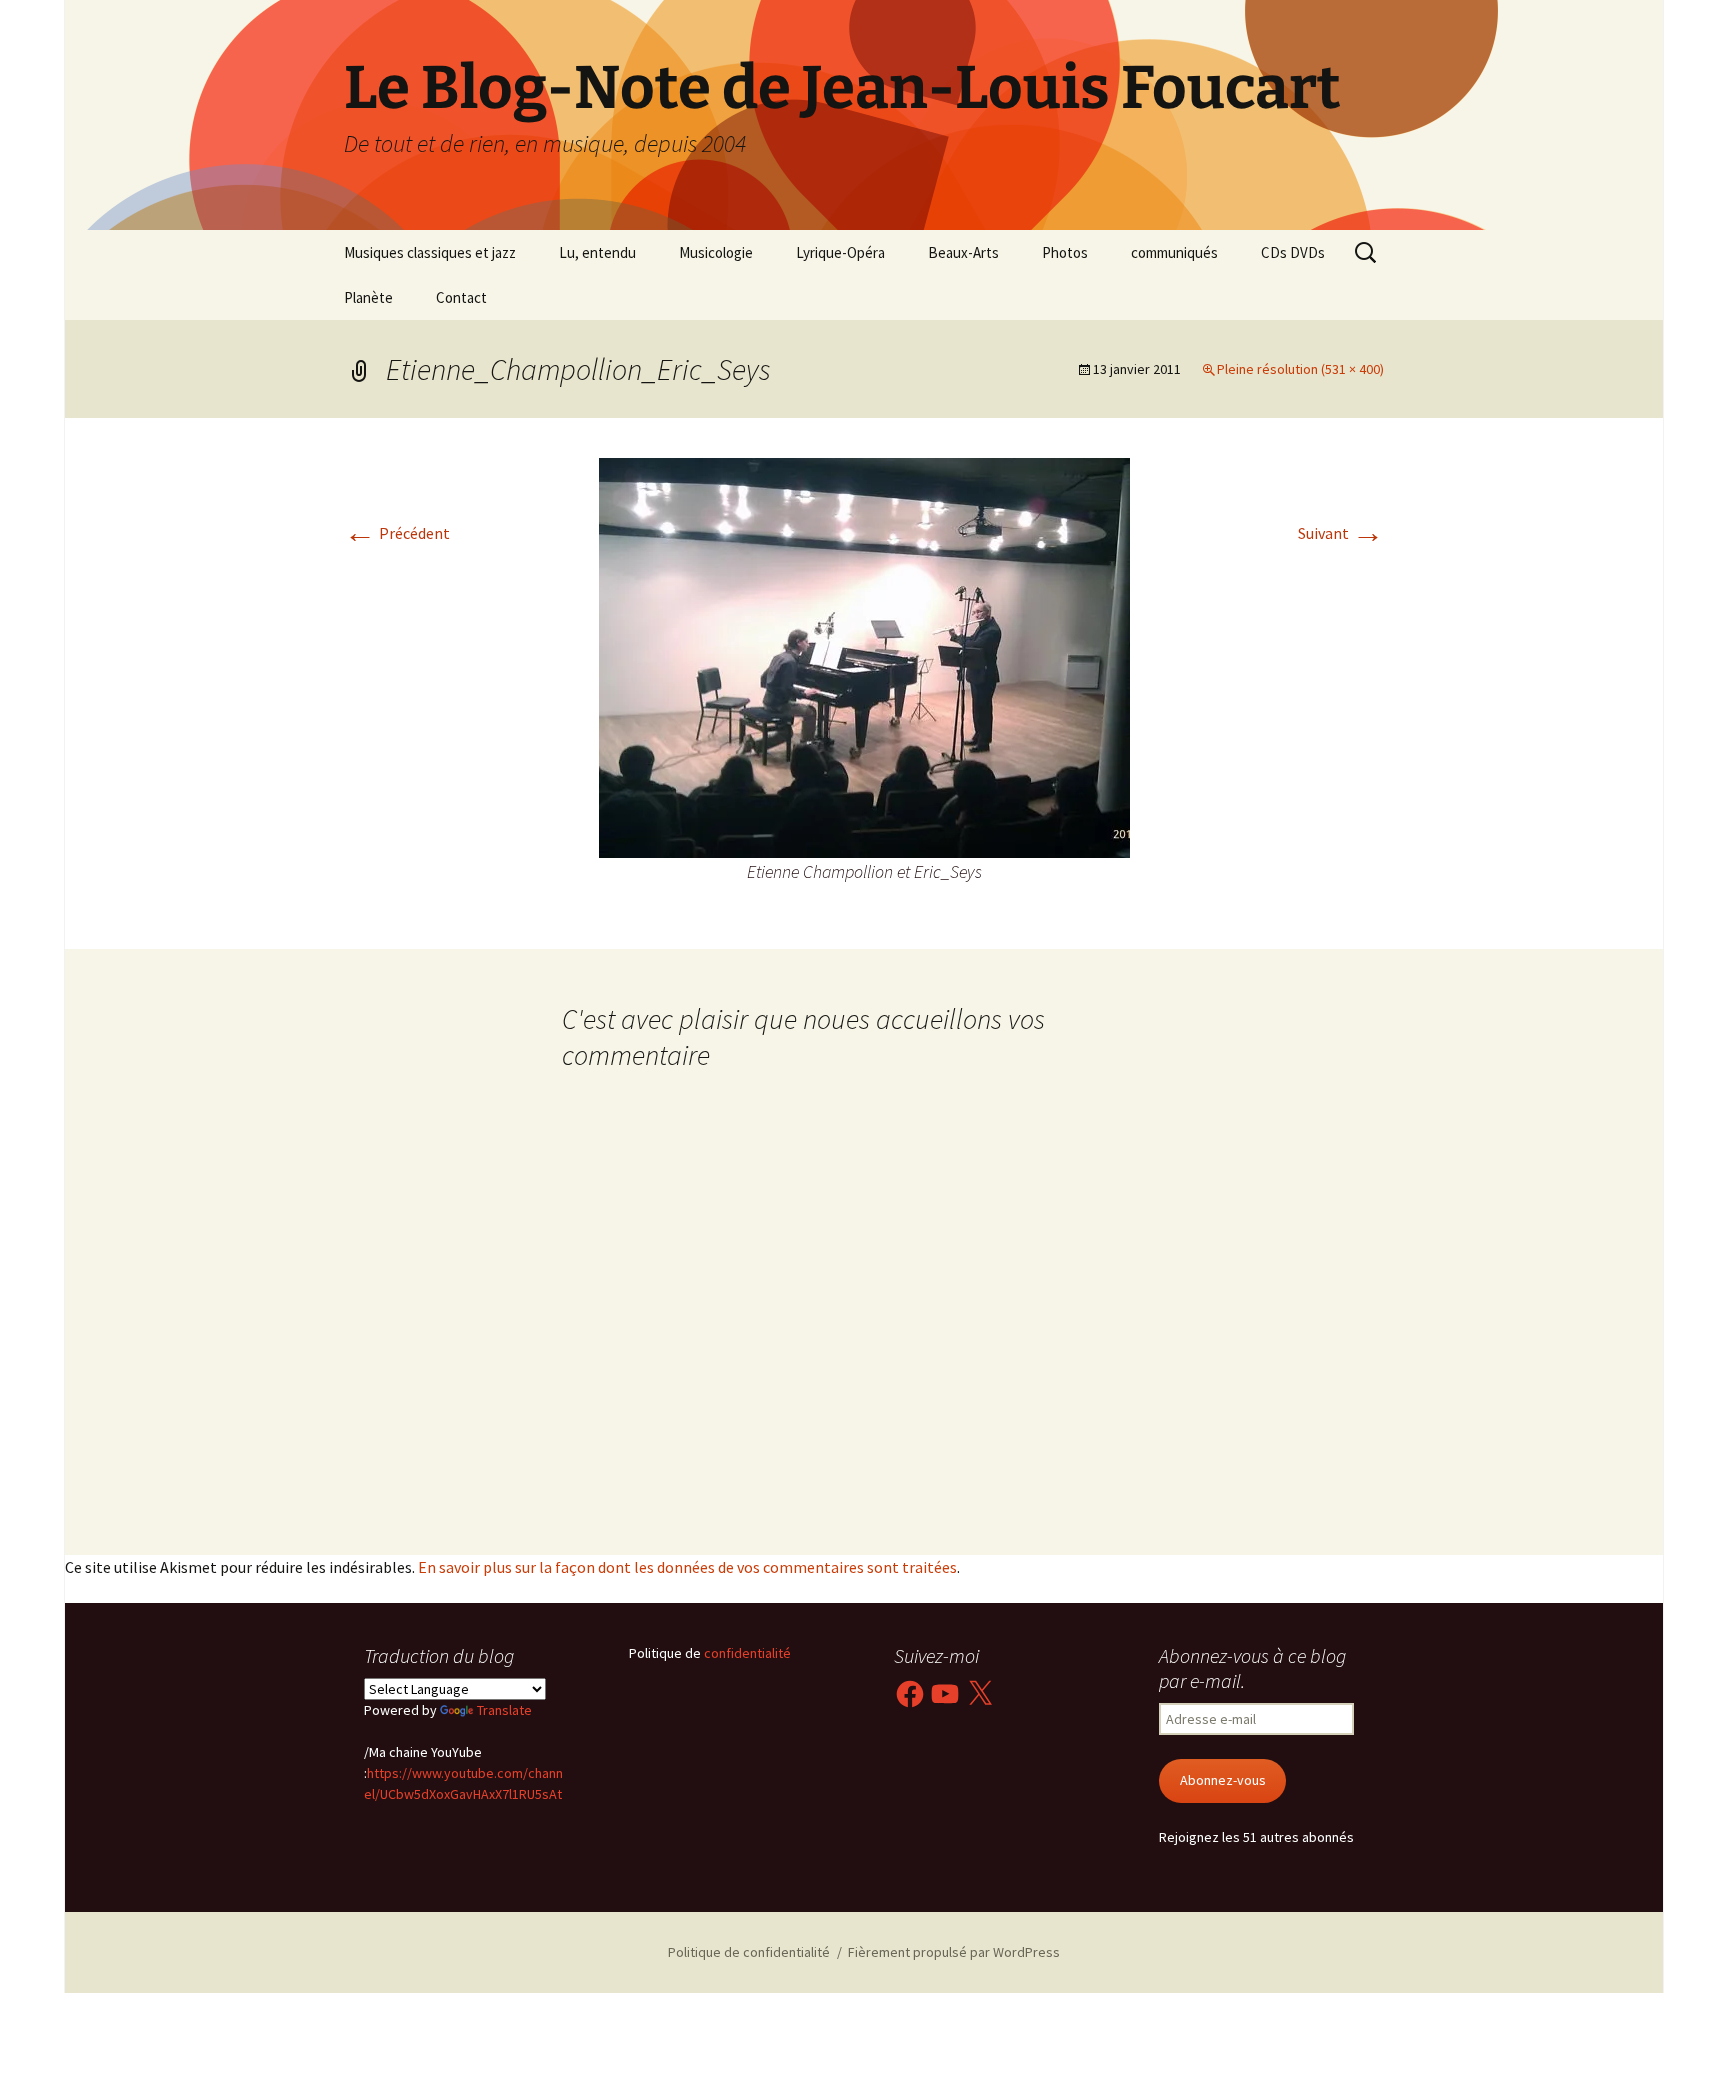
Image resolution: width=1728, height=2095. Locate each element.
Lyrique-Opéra (840, 252)
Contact (461, 297)
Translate (504, 1710)
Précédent (397, 533)
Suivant (1341, 533)
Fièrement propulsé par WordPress (954, 1952)
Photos (1065, 252)
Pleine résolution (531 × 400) (1300, 369)
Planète (368, 297)
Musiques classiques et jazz (430, 252)
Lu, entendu (597, 252)
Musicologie (716, 252)
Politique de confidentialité (749, 1952)
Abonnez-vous (1223, 1780)
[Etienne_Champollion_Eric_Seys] (864, 656)
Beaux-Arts (963, 252)
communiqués (1174, 252)
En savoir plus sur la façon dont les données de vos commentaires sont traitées (687, 1567)
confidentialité (746, 1653)
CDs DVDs (1293, 252)
